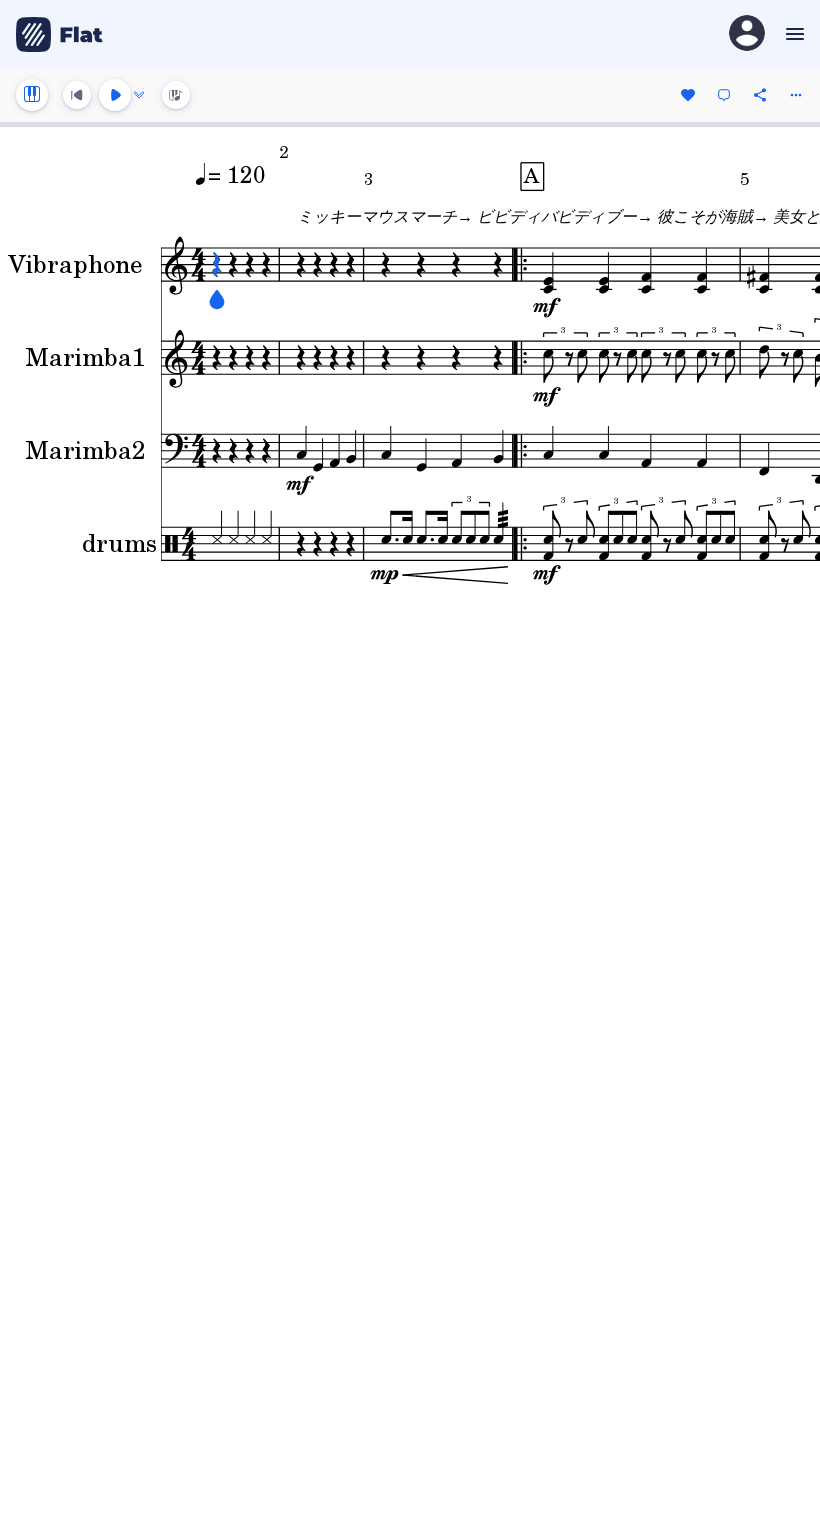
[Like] (688, 95)
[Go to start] (77, 95)
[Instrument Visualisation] (176, 95)
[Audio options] (139, 95)
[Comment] (724, 95)
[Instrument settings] (32, 95)
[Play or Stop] (115, 95)
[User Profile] (747, 34)
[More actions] (796, 95)
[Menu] (792, 34)
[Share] (760, 95)
